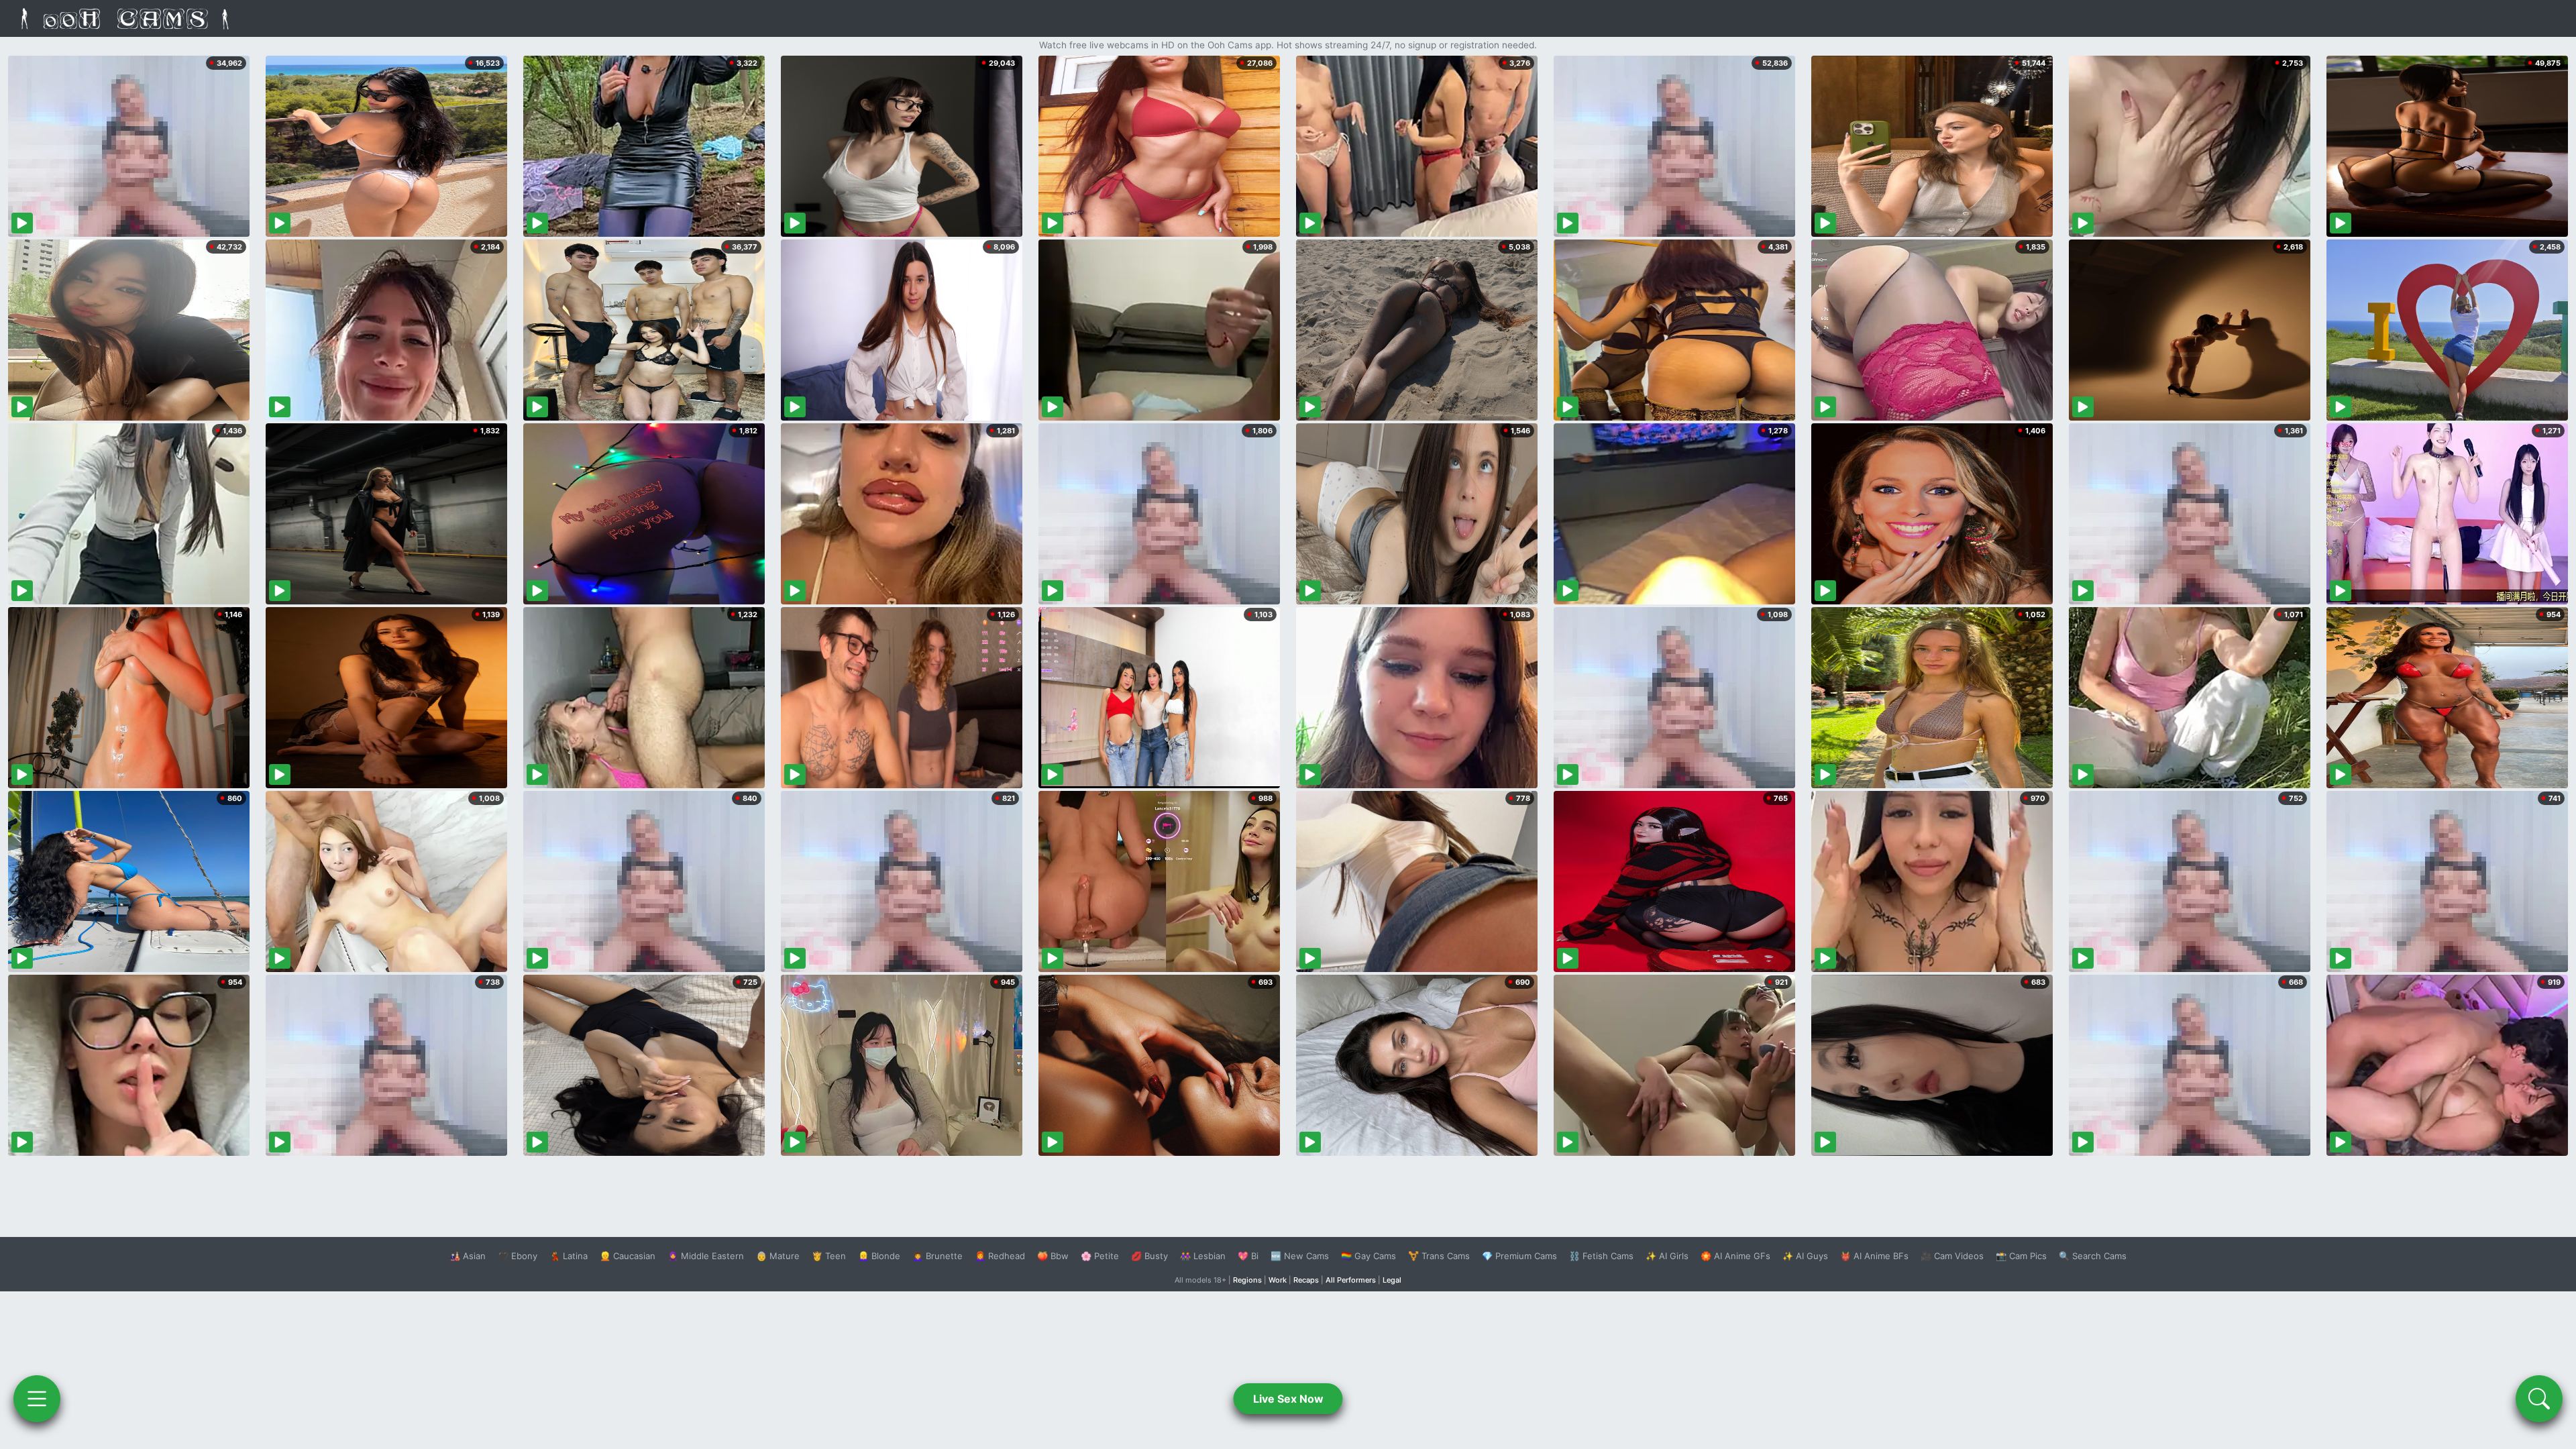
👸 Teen (829, 1256)
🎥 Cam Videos (1952, 1256)
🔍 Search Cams (2093, 1256)
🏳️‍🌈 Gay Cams (1368, 1256)
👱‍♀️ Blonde (879, 1256)
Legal (1392, 1280)
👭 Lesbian (1203, 1256)
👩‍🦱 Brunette (937, 1256)
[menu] (37, 1399)
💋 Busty (1149, 1256)
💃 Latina (569, 1256)
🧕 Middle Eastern (706, 1256)
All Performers (1351, 1280)
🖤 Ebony (518, 1256)
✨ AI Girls (1667, 1256)
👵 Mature (778, 1256)
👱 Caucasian (628, 1256)
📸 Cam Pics (2021, 1256)
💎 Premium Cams (1519, 1256)
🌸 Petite (1100, 1256)
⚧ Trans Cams (1439, 1256)
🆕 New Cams (1300, 1256)
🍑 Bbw (1053, 1256)
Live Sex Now (1288, 1399)
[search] (2539, 1399)
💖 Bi (1248, 1256)
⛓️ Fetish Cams (1601, 1256)
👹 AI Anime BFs (1874, 1256)
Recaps (1306, 1280)
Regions (1247, 1280)
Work (1278, 1280)
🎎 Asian (468, 1256)
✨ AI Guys (1805, 1256)
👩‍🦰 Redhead (1000, 1256)
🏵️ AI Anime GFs (1735, 1256)
